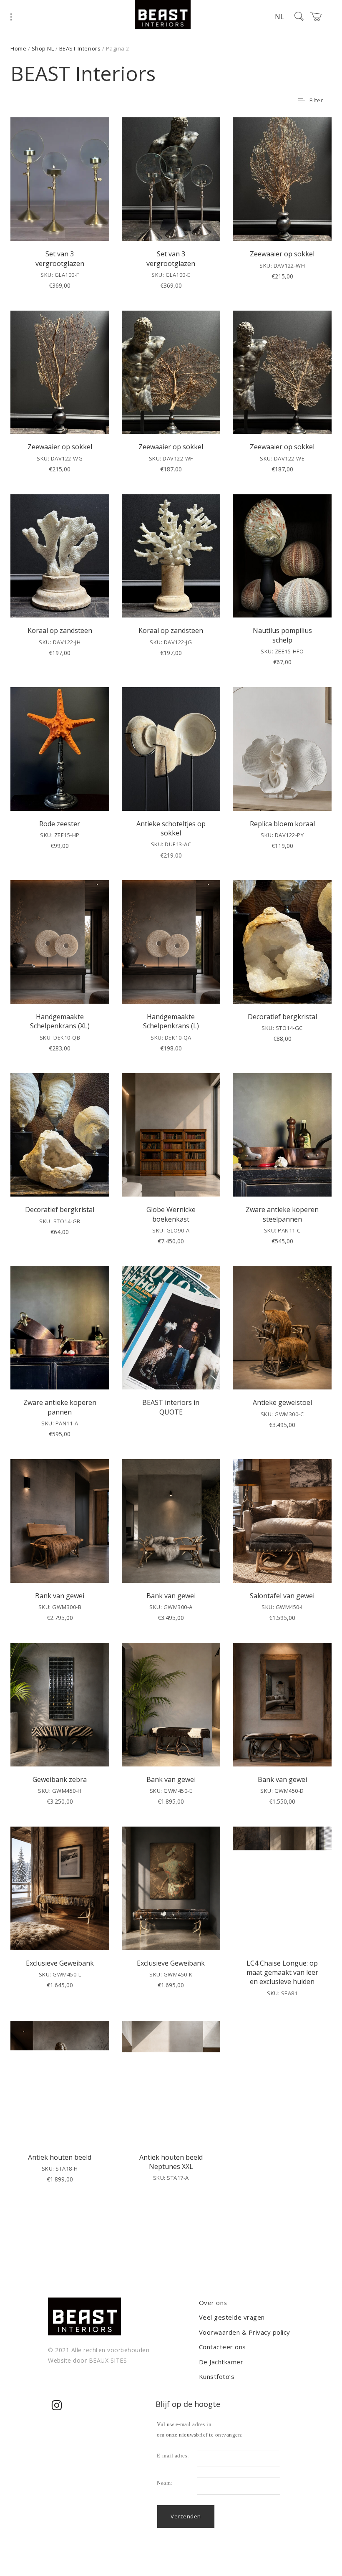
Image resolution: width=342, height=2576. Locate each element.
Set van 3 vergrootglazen (60, 258)
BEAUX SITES (108, 2360)
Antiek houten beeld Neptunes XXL (171, 2162)
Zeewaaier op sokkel (282, 254)
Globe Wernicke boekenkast (171, 1214)
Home (18, 48)
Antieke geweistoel (282, 1402)
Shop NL (43, 48)
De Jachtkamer (221, 2362)
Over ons (213, 2303)
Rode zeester (60, 824)
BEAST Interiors (80, 48)
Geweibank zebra (60, 1779)
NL (279, 17)
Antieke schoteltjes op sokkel (171, 828)
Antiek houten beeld (60, 2157)
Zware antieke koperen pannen (60, 1407)
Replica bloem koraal (282, 824)
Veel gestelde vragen (232, 2317)
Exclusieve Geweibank (60, 1963)
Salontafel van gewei (282, 1596)
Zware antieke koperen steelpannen (282, 1214)
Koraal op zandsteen (60, 630)
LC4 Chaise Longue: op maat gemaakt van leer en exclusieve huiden (282, 1972)
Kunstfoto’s (217, 2376)
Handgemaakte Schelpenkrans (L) (171, 1021)
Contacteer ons (223, 2347)
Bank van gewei (60, 1596)
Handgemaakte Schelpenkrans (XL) (60, 1021)
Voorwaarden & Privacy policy (245, 2332)
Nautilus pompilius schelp (282, 635)
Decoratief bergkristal (282, 1017)
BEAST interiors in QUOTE (171, 1407)
